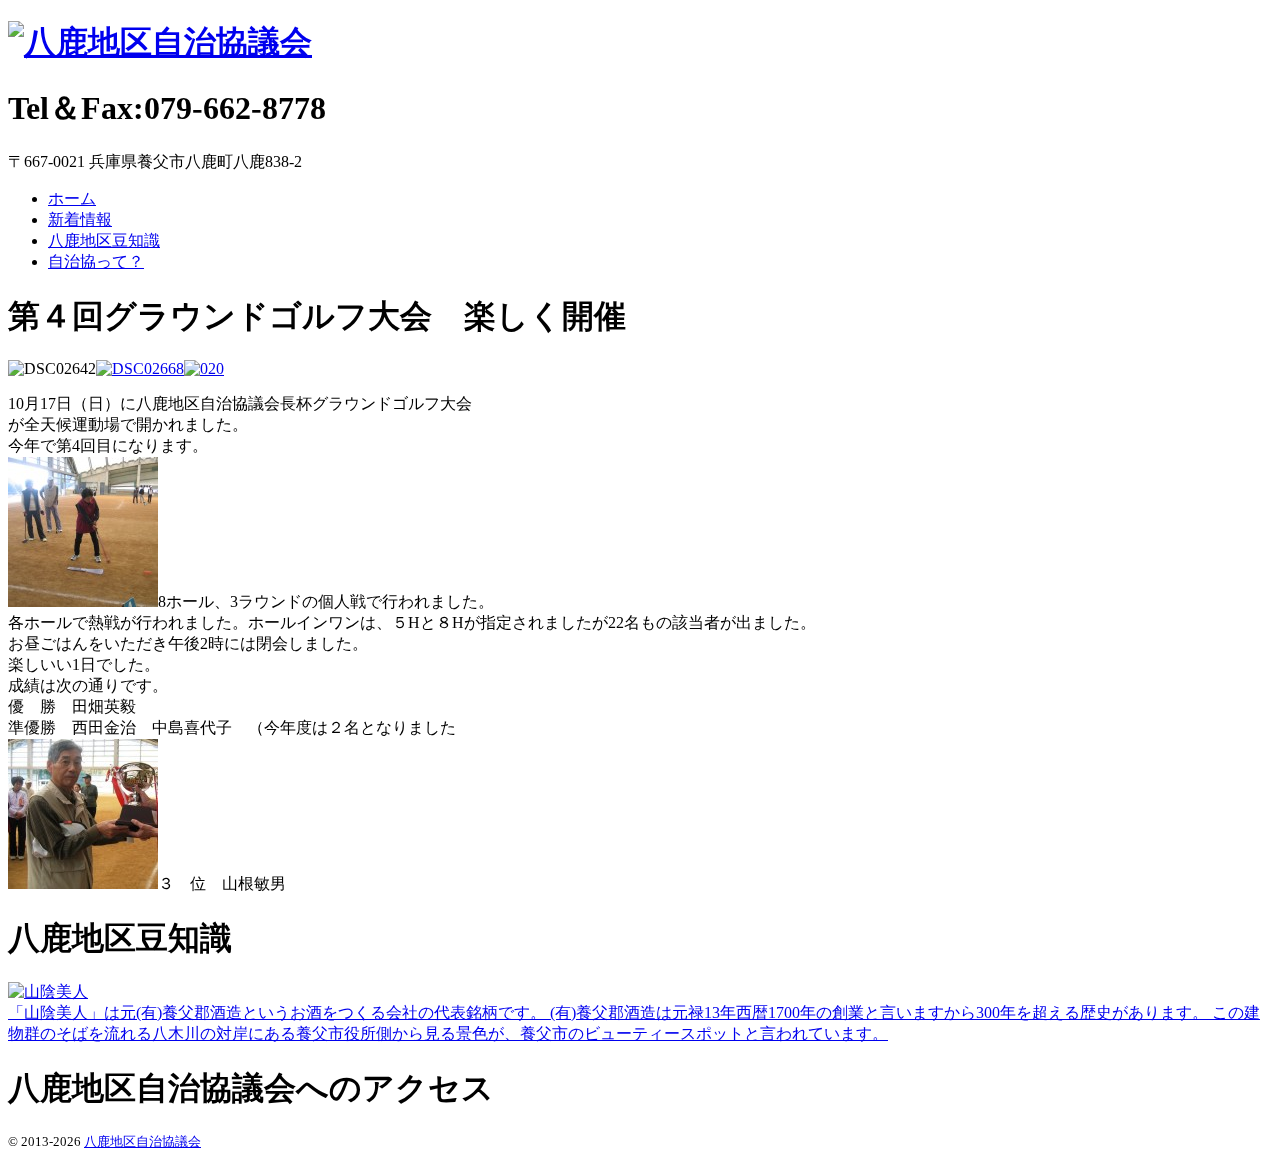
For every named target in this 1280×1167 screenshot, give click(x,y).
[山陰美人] (48, 991)
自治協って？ (96, 261)
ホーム (72, 198)
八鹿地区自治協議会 (142, 1141)
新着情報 (80, 219)
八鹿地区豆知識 (104, 240)
